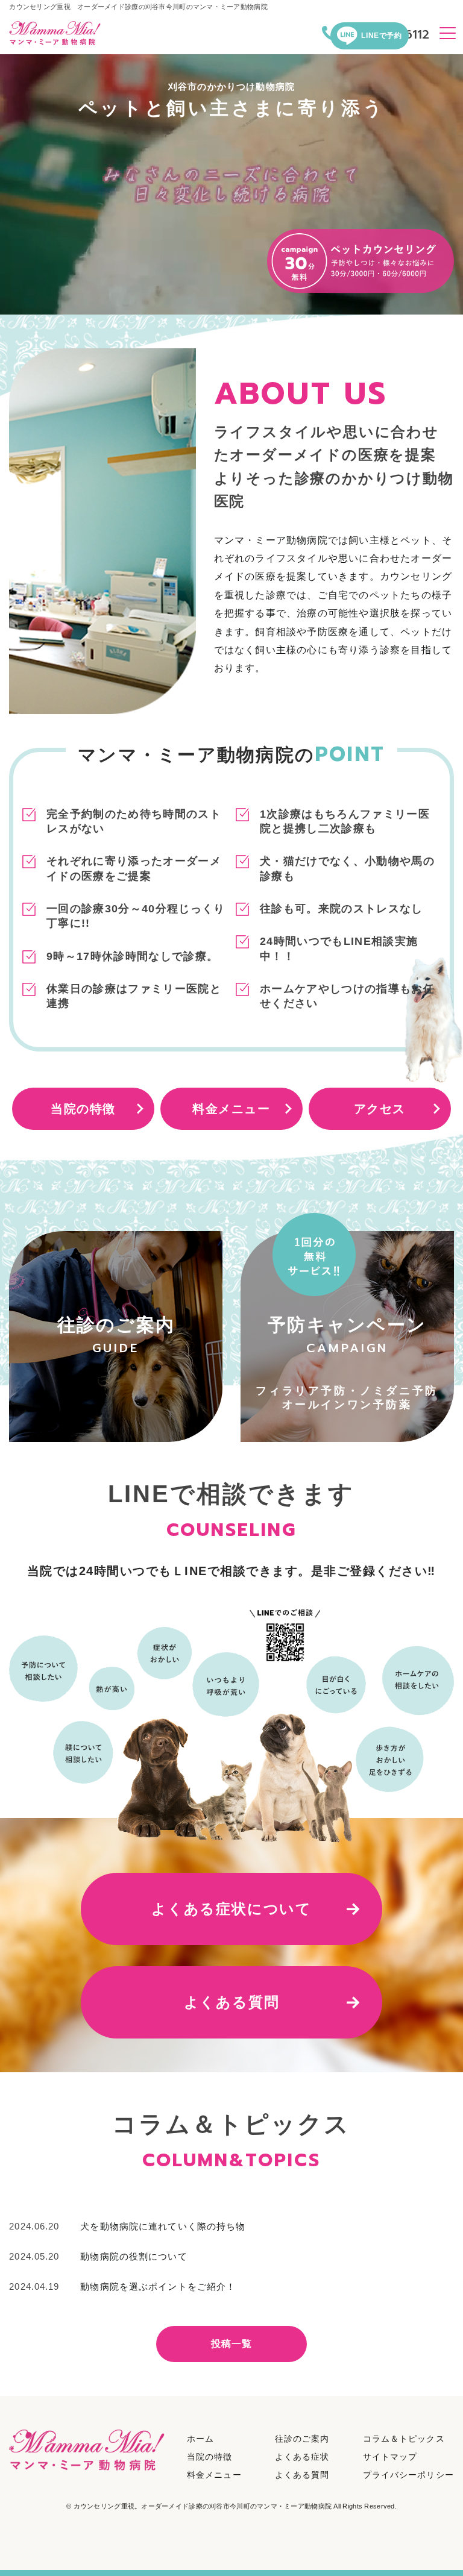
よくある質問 (232, 2002)
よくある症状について (231, 1909)
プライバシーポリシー (408, 2475)
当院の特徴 (83, 1109)
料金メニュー (231, 1109)
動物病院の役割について (134, 2256)
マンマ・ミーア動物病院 (203, 2506)
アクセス (380, 1109)
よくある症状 (302, 2457)
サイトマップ (390, 2457)
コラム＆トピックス (404, 2439)
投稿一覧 (232, 2344)
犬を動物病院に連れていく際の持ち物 (163, 2226)
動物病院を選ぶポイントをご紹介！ (158, 2286)
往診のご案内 (302, 2439)
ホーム (200, 2439)
